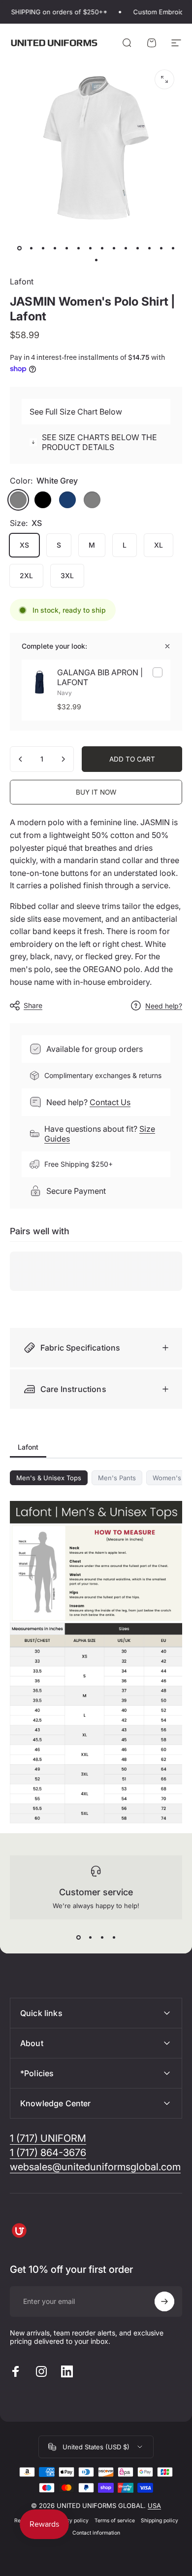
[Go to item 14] (173, 248)
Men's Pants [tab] (117, 1478)
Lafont (22, 281)
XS (24, 545)
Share (33, 1005)
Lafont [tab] (28, 1447)
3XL (67, 575)
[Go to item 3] (43, 248)
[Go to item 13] (161, 248)
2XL (26, 575)
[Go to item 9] (114, 248)
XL (159, 545)
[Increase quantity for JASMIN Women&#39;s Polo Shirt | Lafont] (63, 759)
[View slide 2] (90, 1937)
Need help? (164, 1006)
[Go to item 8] (102, 248)
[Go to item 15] (96, 260)
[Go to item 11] (137, 248)
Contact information (96, 2533)
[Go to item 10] (126, 248)
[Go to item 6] (78, 248)
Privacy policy (71, 2521)
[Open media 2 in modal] (164, 79)
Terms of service (115, 2521)
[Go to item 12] (149, 248)
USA (154, 2506)
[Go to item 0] (19, 248)
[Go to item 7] (90, 248)
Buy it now (96, 792)
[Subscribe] (164, 2301)
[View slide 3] (102, 1937)
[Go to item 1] (31, 248)
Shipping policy (160, 2521)
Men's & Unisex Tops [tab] (49, 1478)
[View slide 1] (78, 1937)
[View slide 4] (114, 1937)
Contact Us (110, 1102)
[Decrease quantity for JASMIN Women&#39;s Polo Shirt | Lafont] (21, 759)
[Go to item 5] (66, 248)
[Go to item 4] (55, 248)
